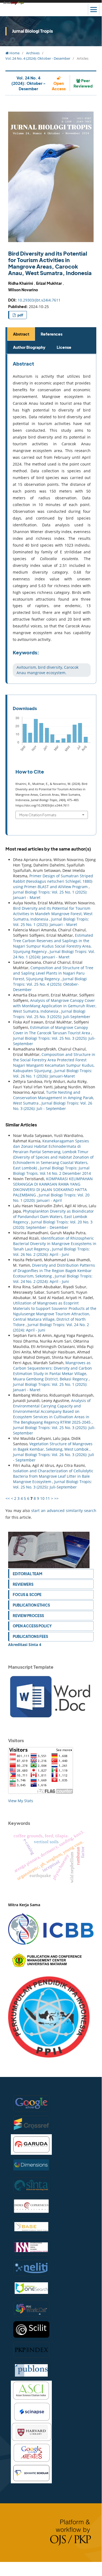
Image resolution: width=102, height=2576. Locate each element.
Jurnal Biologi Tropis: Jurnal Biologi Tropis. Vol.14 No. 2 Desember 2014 (52, 1171)
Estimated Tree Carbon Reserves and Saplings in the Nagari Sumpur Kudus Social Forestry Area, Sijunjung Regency (53, 943)
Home (14, 53)
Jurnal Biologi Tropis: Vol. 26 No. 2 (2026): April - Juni (51, 1252)
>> (56, 1498)
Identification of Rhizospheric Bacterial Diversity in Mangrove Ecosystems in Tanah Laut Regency (55, 1244)
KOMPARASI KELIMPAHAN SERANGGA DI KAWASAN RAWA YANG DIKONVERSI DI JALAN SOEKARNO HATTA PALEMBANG (53, 1187)
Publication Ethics (31, 1605)
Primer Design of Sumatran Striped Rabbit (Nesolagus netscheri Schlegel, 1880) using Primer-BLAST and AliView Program (53, 881)
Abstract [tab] (21, 334)
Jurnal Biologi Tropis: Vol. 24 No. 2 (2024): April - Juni (53, 1279)
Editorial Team (28, 1574)
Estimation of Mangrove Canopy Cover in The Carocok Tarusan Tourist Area (52, 1030)
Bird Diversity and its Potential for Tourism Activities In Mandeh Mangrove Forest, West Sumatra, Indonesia (53, 914)
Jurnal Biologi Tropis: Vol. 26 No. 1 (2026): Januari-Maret (53, 1073)
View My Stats (21, 1801)
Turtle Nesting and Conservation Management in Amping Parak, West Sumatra (53, 1098)
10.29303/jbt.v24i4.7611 (39, 300)
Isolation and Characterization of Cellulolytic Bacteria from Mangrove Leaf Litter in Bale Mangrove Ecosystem (53, 1476)
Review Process (28, 1616)
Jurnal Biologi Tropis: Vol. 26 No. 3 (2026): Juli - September (53, 1106)
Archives (33, 53)
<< (8, 1498)
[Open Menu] (94, 9)
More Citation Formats (38, 815)
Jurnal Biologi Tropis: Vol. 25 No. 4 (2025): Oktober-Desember (50, 984)
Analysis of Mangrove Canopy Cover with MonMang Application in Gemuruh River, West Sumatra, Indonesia (55, 1006)
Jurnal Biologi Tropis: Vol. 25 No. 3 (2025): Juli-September (52, 1014)
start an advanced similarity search (64, 1511)
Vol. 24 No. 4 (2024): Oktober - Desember (38, 58)
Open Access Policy (32, 1626)
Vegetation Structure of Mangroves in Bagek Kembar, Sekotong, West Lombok (53, 1446)
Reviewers (23, 1584)
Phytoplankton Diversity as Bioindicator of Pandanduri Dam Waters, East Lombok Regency (53, 1217)
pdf (20, 315)
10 (42, 1498)
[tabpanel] (52, 519)
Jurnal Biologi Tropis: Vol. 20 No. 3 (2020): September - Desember (53, 1225)
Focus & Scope (27, 1595)
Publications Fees (30, 1636)
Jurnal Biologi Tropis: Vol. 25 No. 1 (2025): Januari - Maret (51, 922)
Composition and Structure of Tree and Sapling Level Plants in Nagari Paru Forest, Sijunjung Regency (53, 973)
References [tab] (52, 334)
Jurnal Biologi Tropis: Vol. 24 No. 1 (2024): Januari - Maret (54, 954)
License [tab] (64, 347)
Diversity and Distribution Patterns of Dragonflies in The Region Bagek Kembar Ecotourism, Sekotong (54, 1271)
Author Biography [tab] (29, 347)
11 (48, 1498)
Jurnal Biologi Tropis (32, 31)
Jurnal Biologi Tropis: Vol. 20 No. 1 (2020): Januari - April (51, 1198)
